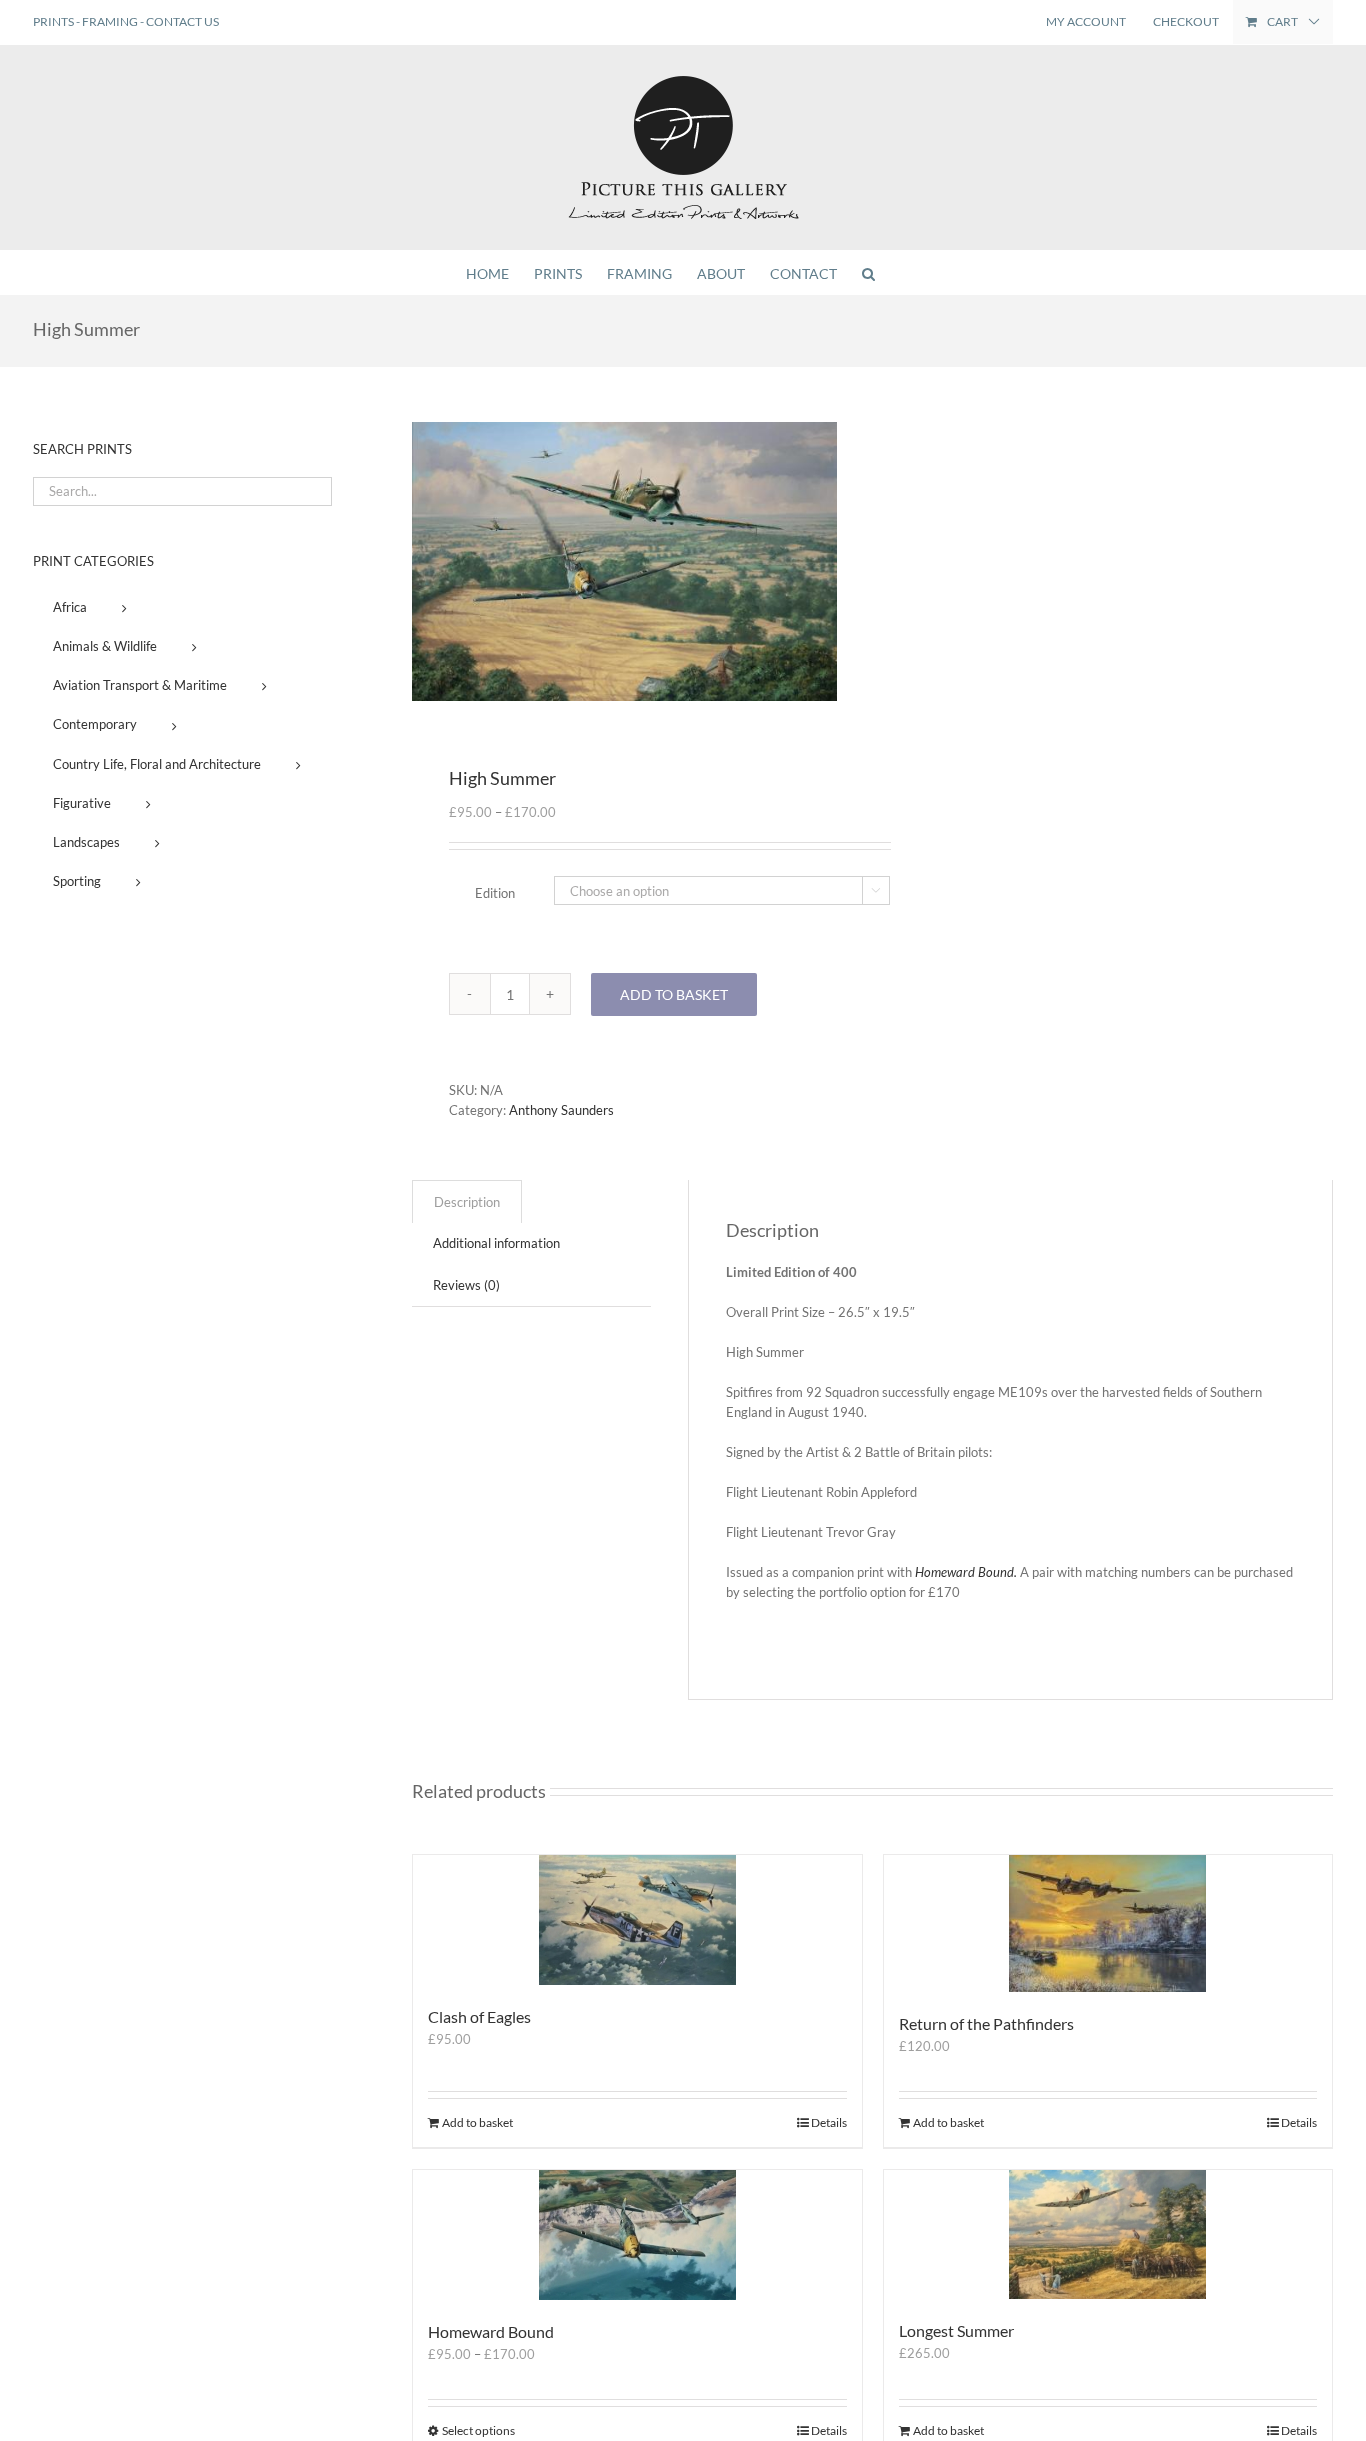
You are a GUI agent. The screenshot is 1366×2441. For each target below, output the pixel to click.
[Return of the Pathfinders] (1108, 1923)
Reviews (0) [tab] (466, 1285)
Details (829, 2122)
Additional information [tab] (496, 1243)
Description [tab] (467, 1202)
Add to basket (674, 994)
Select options (478, 2430)
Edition (495, 893)
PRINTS (53, 21)
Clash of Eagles (479, 2016)
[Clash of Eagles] (637, 1920)
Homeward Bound (491, 2331)
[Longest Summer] (1108, 2234)
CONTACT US (182, 21)
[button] (868, 272)
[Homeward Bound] (637, 2235)
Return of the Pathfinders (986, 2023)
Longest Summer (956, 2330)
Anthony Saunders (561, 1110)
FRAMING (110, 21)
